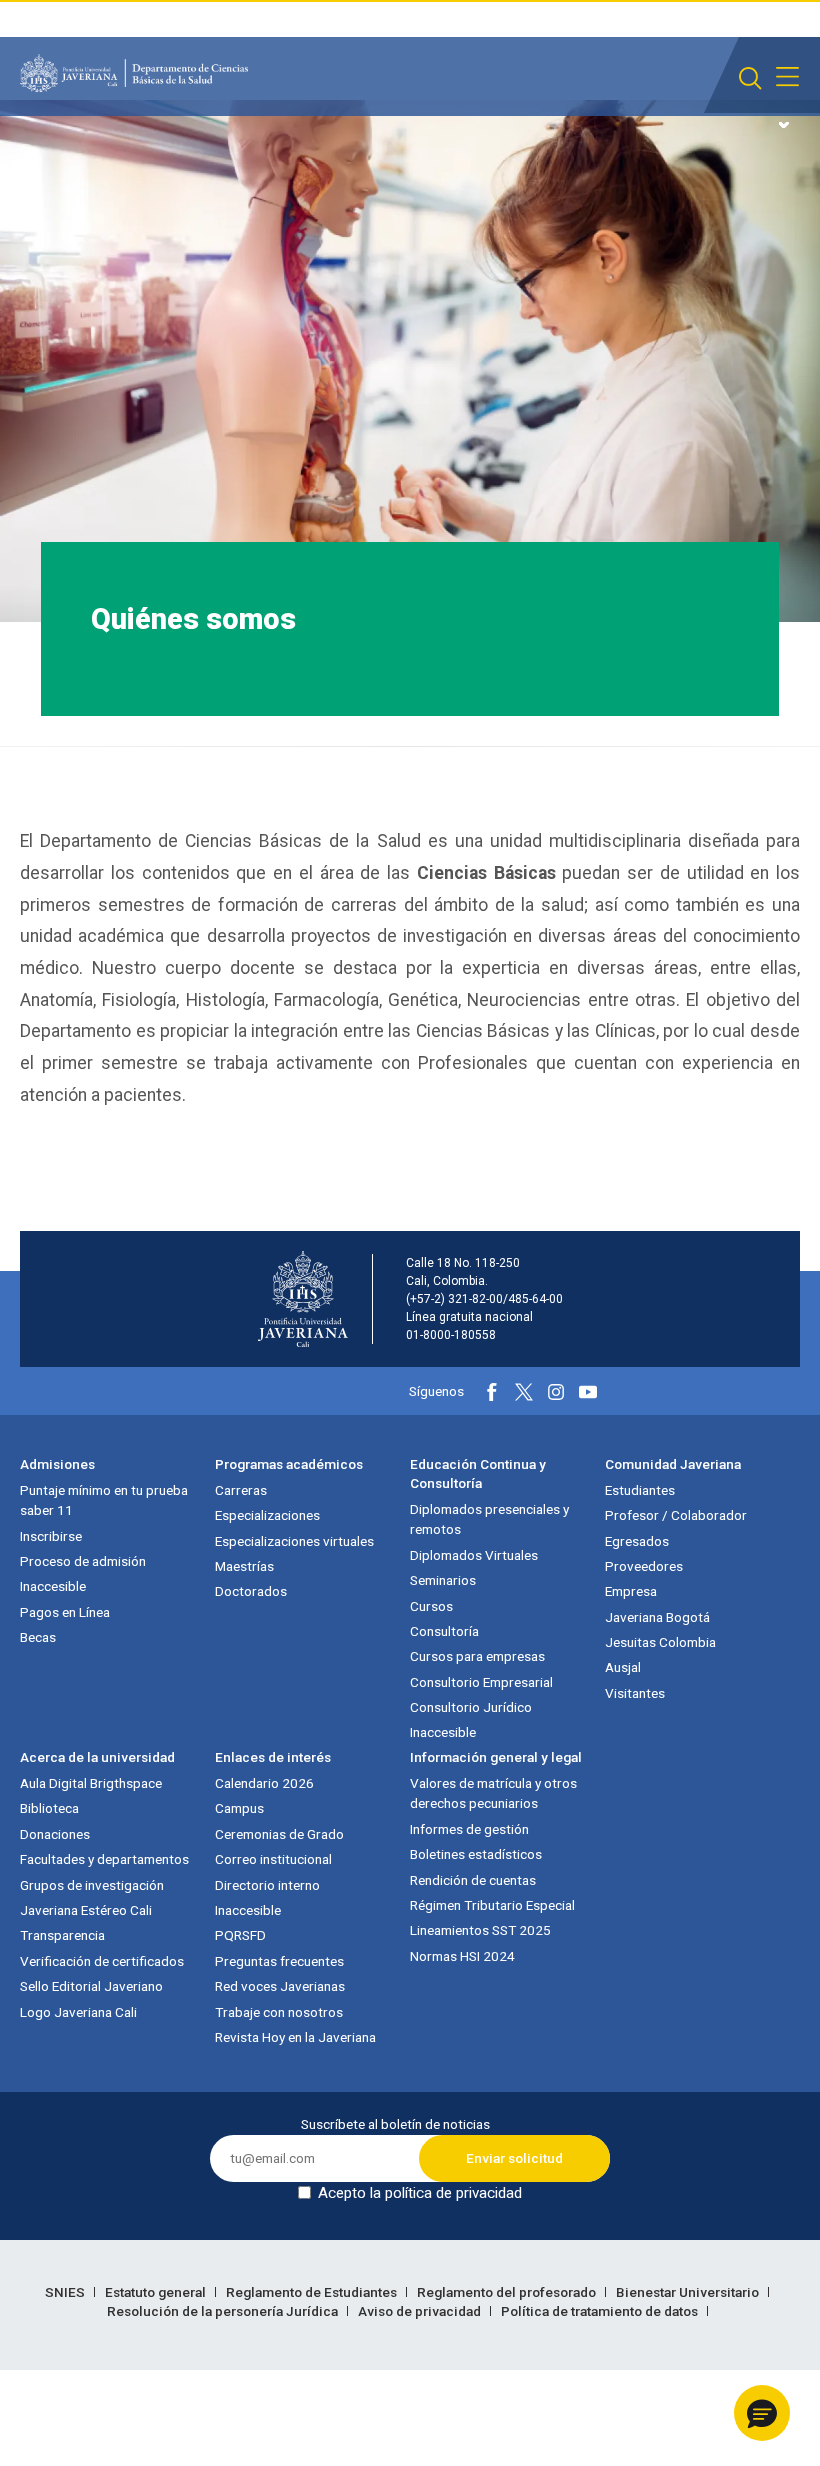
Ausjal (623, 1667)
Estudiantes (640, 1490)
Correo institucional (273, 1859)
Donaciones (55, 1834)
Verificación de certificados (102, 1961)
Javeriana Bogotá (657, 1617)
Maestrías (244, 1566)
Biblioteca (49, 1808)
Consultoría (444, 1631)
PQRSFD (240, 1935)
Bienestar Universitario (689, 2292)
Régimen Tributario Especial (492, 1905)
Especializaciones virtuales (294, 1541)
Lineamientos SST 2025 (480, 1930)
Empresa (631, 1591)
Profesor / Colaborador (676, 1515)
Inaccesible (53, 1586)
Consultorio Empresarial (481, 1682)
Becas (38, 1637)
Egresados (637, 1541)
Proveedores (644, 1566)
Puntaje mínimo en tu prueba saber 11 (104, 1500)
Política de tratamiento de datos (601, 2311)
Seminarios (443, 1580)
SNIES (66, 2292)
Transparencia (62, 1935)
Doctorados (251, 1591)
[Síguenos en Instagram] (556, 1392)
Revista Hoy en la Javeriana (295, 2037)
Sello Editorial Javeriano (91, 1986)
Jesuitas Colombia (660, 1642)
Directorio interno (267, 1885)
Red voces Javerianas (280, 1986)
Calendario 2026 (264, 1783)
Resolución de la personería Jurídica (224, 2311)
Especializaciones (267, 1515)
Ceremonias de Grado (279, 1834)
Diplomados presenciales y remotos (489, 1519)
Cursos (431, 1606)
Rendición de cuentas (473, 1880)
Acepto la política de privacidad (420, 2193)
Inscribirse (51, 1536)
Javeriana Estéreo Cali (86, 1910)
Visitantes (635, 1693)
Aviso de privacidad (421, 2311)
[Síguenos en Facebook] (492, 1392)
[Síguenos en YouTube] (588, 1392)
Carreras (241, 1490)
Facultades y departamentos (104, 1859)
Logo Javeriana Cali (78, 2012)
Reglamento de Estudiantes (313, 2292)
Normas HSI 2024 (462, 1956)
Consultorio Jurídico (471, 1707)
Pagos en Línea (65, 1612)
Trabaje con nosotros (279, 2012)
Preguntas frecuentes (279, 1961)
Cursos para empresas (477, 1656)
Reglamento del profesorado (508, 2292)
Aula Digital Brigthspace (91, 1783)
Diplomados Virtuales (474, 1555)
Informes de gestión (469, 1829)
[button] (762, 2413)
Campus (239, 1808)
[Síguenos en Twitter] (524, 1392)
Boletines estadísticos (476, 1854)
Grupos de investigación (92, 1885)
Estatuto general (157, 2292)
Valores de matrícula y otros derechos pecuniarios (493, 1793)
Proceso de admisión (83, 1561)
